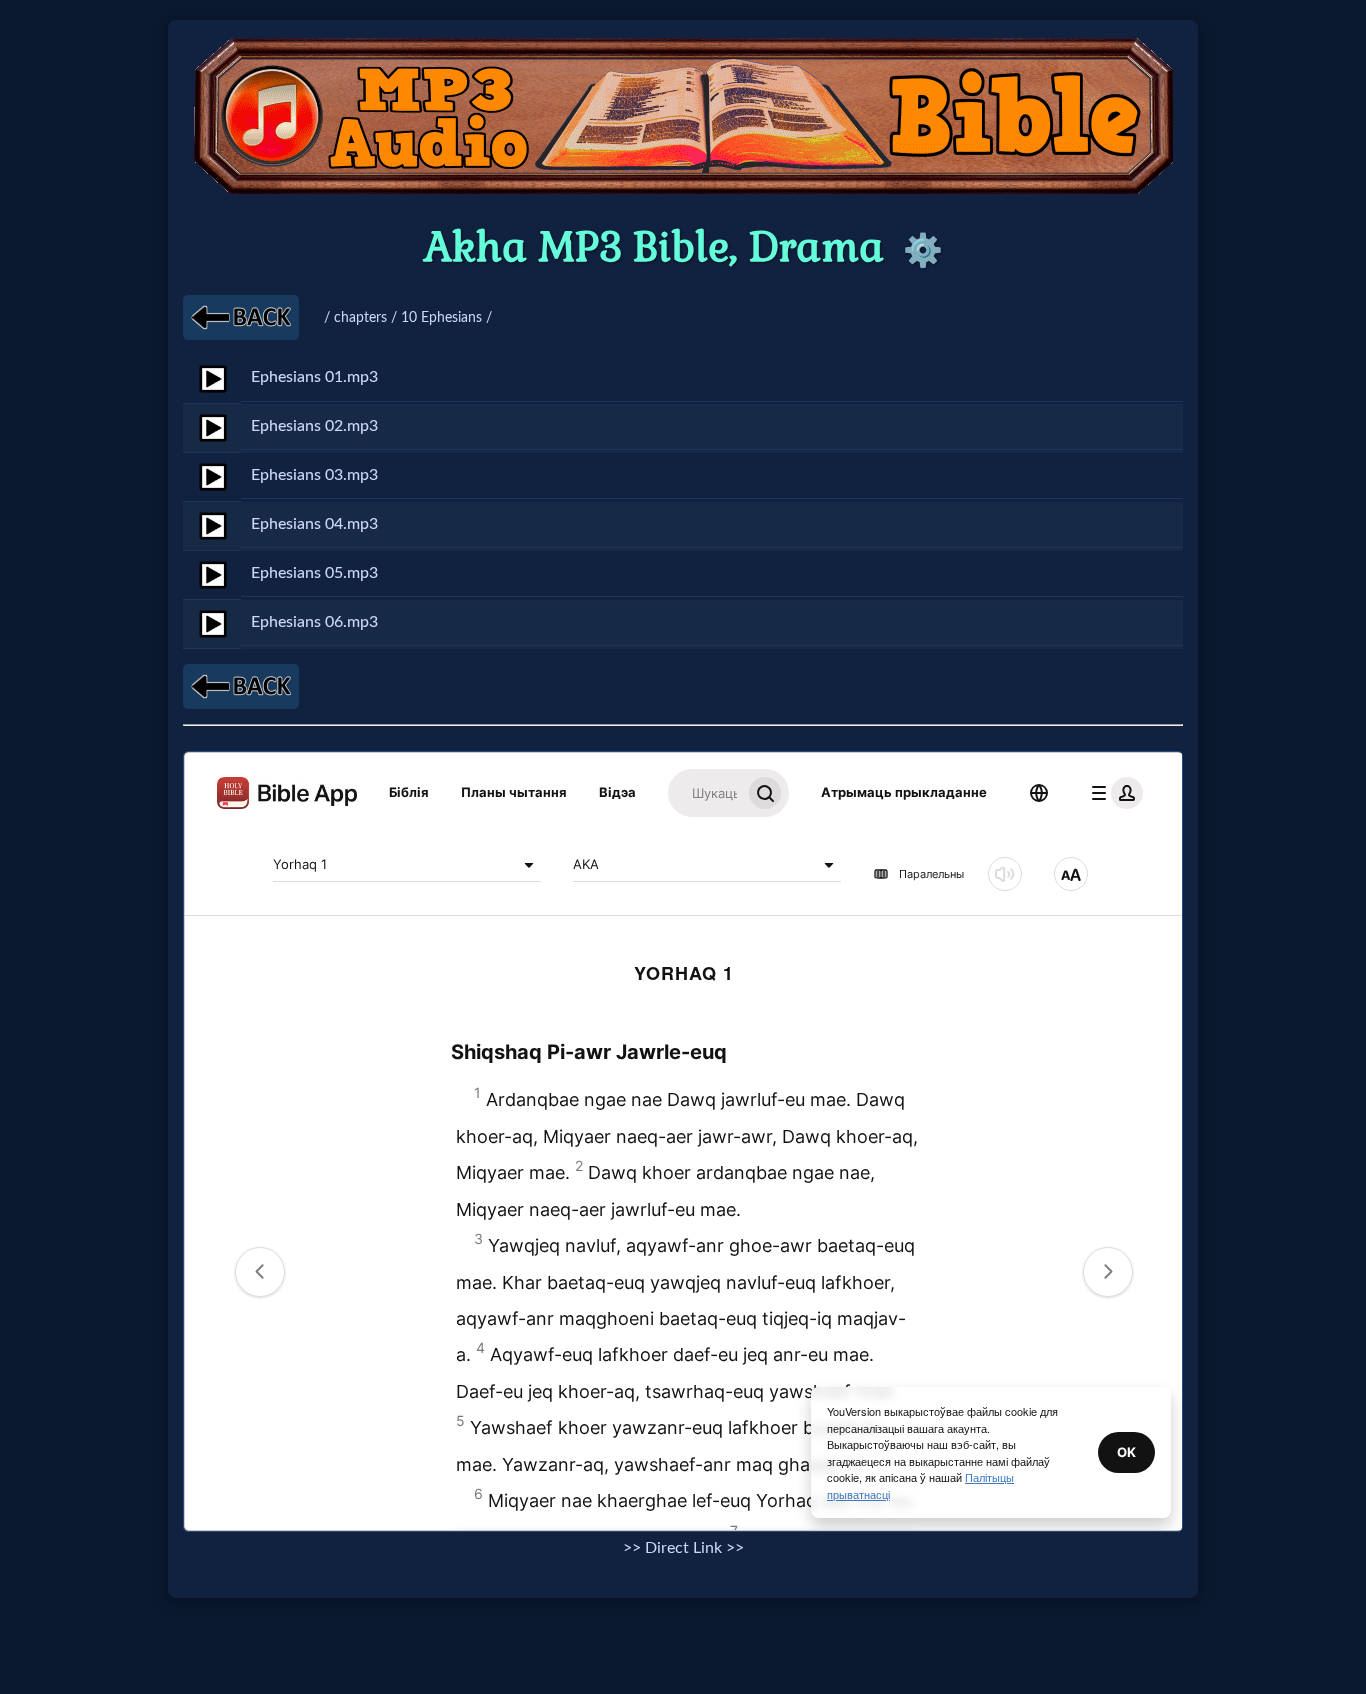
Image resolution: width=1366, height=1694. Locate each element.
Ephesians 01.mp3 (314, 377)
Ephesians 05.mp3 (314, 573)
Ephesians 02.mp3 (314, 426)
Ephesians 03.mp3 (314, 475)
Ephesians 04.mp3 (314, 524)
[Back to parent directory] (241, 317)
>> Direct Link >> (683, 1548)
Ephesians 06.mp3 (314, 622)
